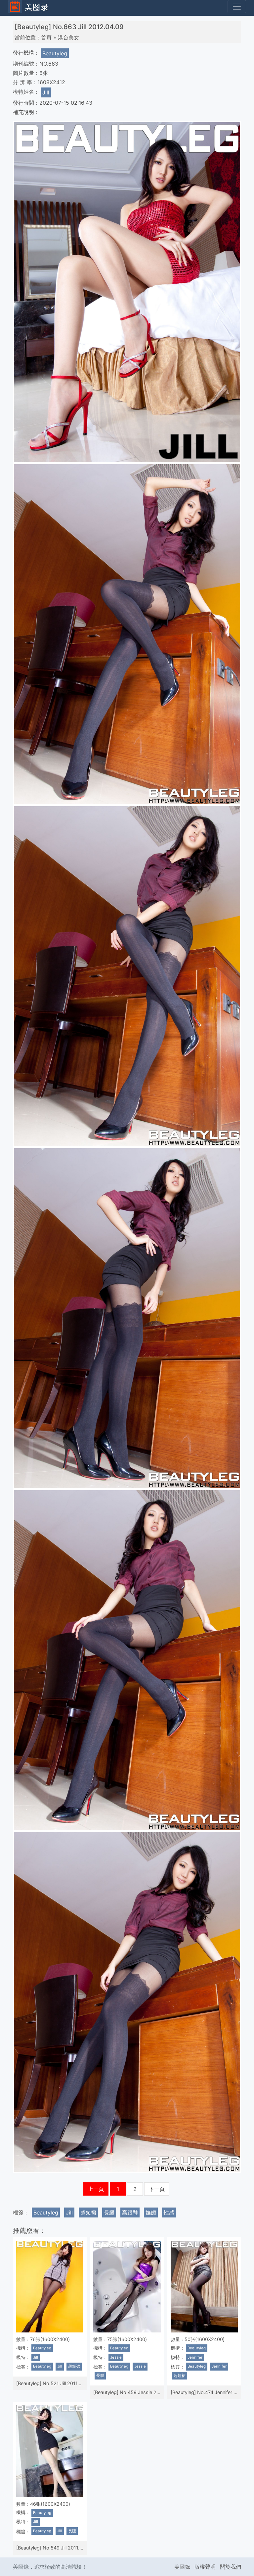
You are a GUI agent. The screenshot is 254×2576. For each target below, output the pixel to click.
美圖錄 (182, 2567)
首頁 (46, 37)
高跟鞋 (130, 2212)
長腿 (109, 2212)
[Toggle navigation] (237, 7)
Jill (46, 92)
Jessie (116, 2357)
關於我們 (231, 2567)
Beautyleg (55, 53)
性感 (169, 2212)
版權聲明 (205, 2567)
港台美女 (68, 37)
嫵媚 (151, 2212)
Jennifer (195, 2357)
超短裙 (88, 2212)
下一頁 (157, 2189)
